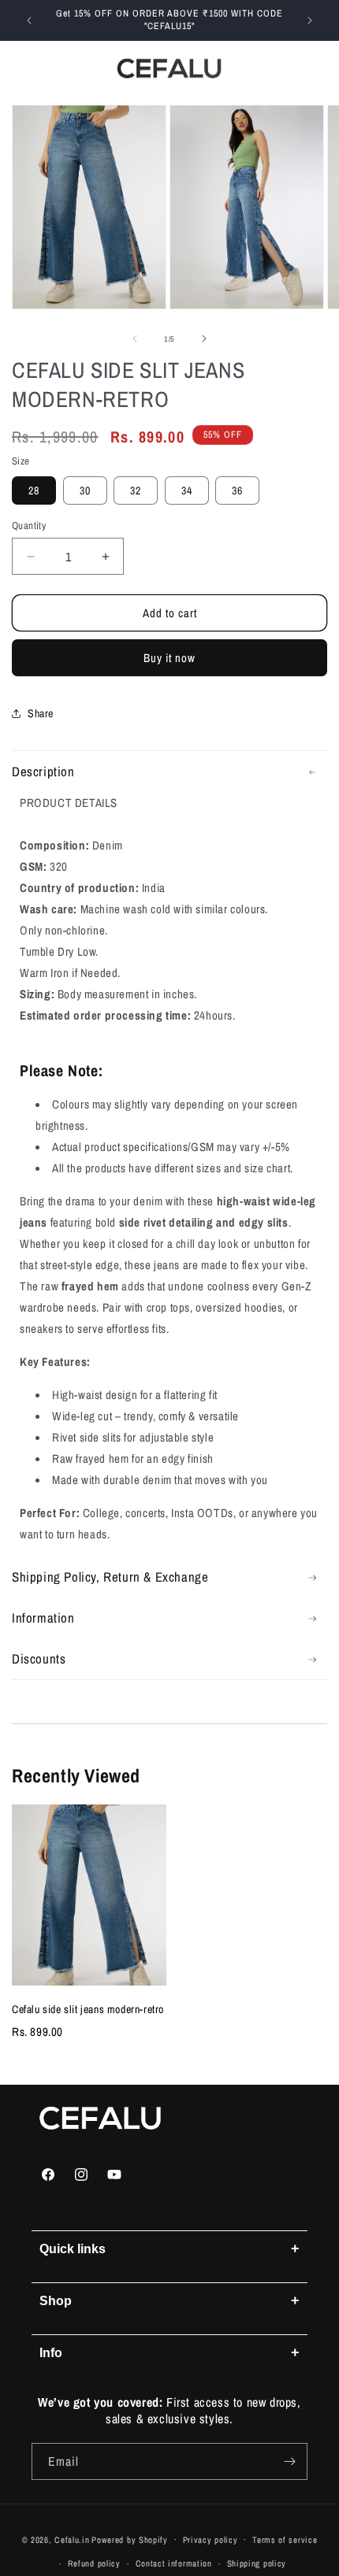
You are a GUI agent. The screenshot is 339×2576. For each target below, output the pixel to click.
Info (169, 2352)
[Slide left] (135, 339)
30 (85, 490)
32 (136, 490)
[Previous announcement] (29, 20)
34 (187, 490)
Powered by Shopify (130, 2539)
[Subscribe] (289, 2461)
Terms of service (285, 2540)
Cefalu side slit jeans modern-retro (88, 2009)
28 (34, 490)
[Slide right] (204, 339)
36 (237, 490)
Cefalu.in (72, 2539)
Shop (169, 2300)
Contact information (174, 2563)
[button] (24, 68)
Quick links (169, 2248)
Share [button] (41, 713)
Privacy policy (210, 2540)
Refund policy (94, 2563)
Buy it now (169, 658)
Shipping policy (257, 2563)
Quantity (29, 526)
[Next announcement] (310, 20)
